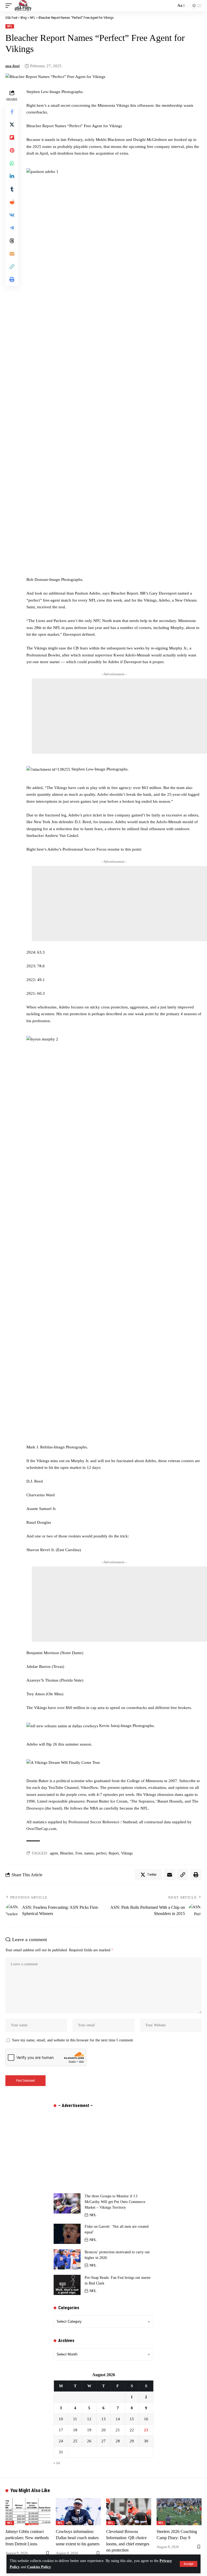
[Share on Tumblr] (12, 189)
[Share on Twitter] (12, 125)
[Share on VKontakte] (12, 215)
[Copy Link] (12, 267)
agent (54, 1853)
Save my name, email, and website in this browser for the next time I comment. (73, 2040)
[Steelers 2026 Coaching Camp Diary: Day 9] (179, 2512)
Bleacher (67, 1853)
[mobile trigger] (10, 6)
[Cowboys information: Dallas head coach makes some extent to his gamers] (78, 2512)
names (89, 1853)
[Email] (12, 254)
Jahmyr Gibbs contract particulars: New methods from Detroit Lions (27, 2538)
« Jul (57, 2463)
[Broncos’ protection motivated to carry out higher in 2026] (67, 2259)
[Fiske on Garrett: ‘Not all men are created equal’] (67, 2234)
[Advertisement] (119, 716)
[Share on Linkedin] (12, 176)
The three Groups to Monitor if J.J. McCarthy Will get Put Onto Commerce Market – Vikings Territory (115, 2202)
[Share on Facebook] (12, 112)
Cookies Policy (39, 2567)
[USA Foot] (23, 6)
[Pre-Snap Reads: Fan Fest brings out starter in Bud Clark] (67, 2285)
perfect (101, 1853)
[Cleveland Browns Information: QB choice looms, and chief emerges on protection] (129, 2512)
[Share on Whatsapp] (12, 163)
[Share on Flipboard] (12, 137)
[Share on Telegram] (12, 228)
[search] (171, 6)
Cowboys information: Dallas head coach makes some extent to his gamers (78, 2538)
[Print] (12, 279)
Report (114, 1853)
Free (79, 1853)
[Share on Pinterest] (12, 150)
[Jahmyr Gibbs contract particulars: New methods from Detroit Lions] (28, 2512)
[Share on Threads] (12, 241)
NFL (10, 26)
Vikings (127, 1853)
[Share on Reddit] (12, 202)
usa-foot (13, 66)
